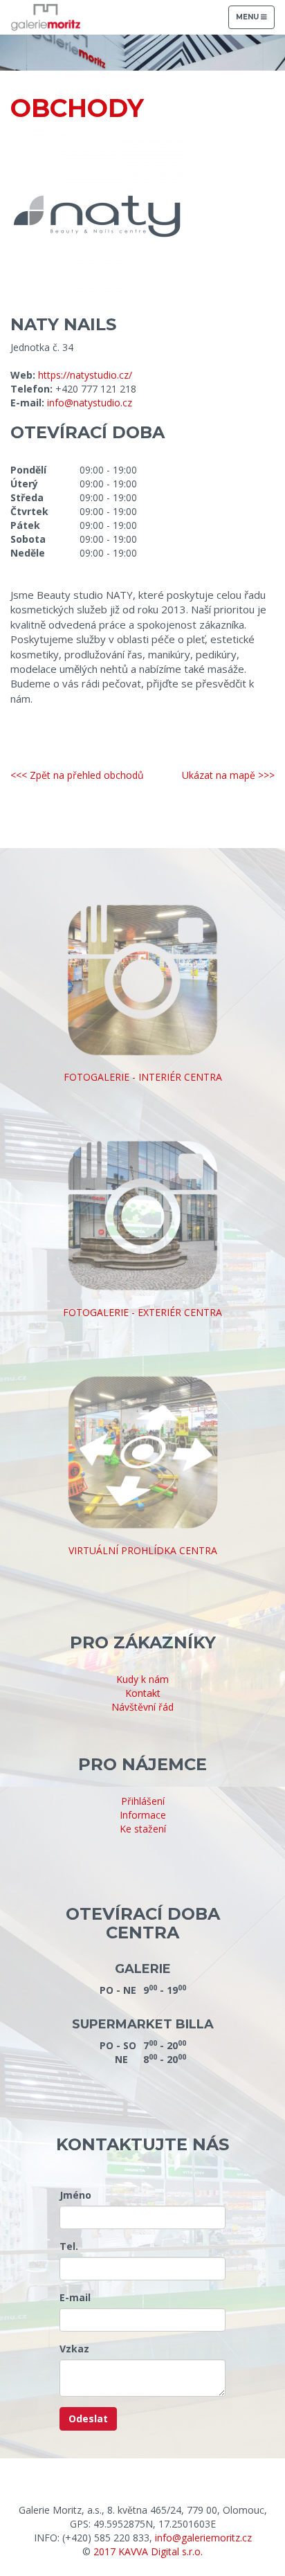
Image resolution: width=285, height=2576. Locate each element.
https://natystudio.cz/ (85, 375)
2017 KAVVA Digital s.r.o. (148, 2551)
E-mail (75, 2297)
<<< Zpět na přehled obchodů (77, 775)
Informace (143, 1815)
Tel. (69, 2246)
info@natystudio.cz (90, 403)
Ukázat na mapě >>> (228, 775)
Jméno (75, 2195)
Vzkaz (74, 2349)
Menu (255, 20)
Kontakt (143, 1693)
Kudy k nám (142, 1679)
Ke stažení (143, 1829)
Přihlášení (143, 1801)
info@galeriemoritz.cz (203, 2538)
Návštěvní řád (142, 1707)
